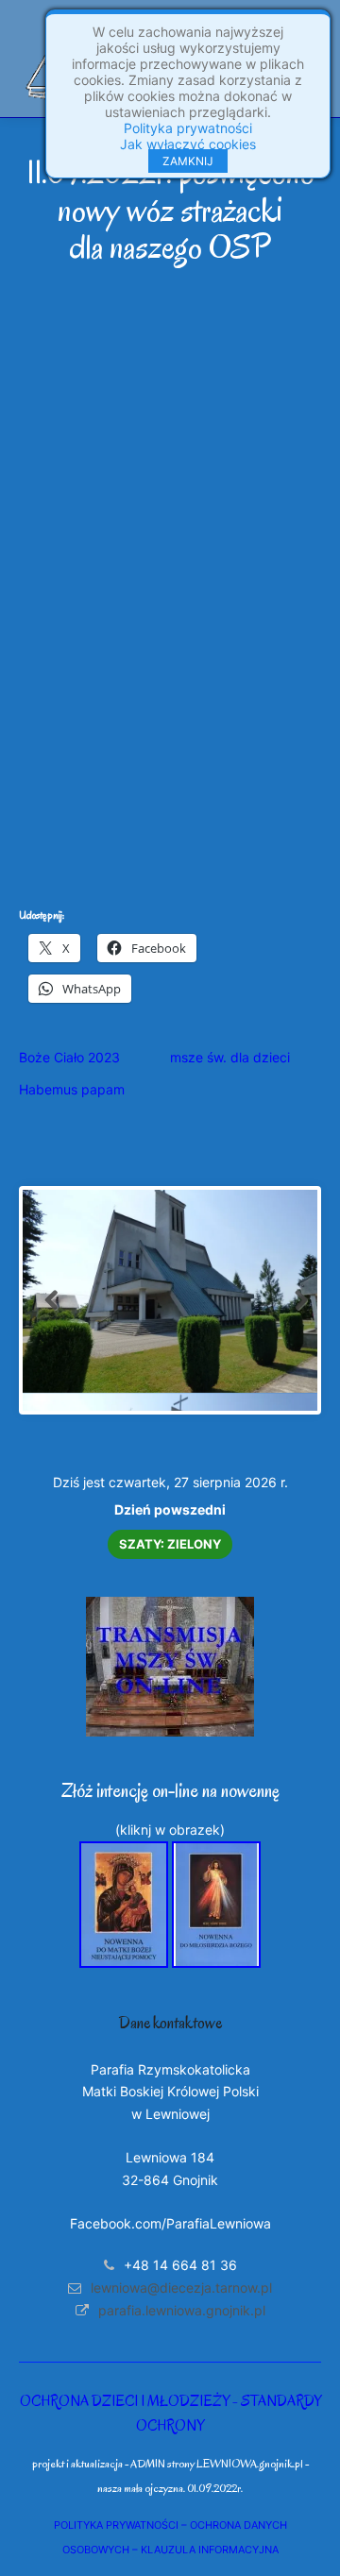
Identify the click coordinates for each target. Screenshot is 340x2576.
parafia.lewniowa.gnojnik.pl (182, 2310)
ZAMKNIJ (188, 161)
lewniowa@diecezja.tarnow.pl (181, 2288)
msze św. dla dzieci (230, 1057)
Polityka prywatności (188, 128)
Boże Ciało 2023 (69, 1057)
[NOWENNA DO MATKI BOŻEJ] (124, 1963)
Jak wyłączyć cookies (188, 144)
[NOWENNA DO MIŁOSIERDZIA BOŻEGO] (216, 1963)
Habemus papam (72, 1089)
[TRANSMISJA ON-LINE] (170, 1731)
